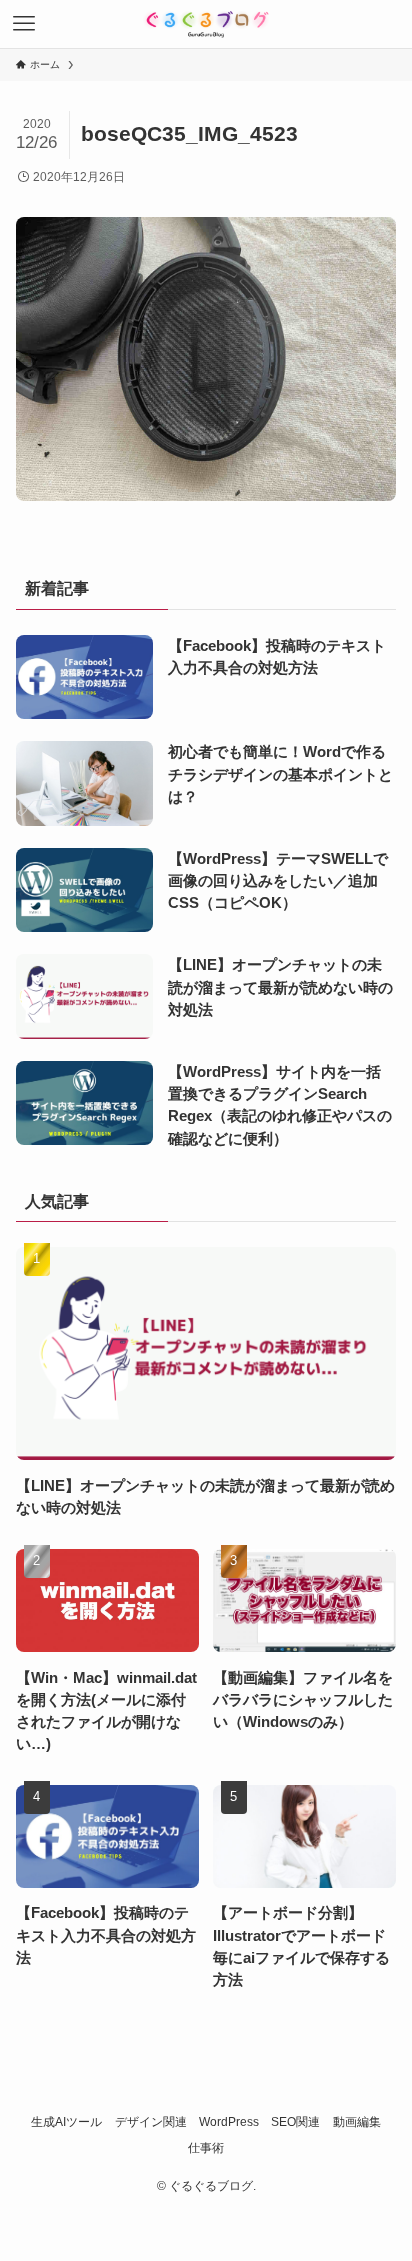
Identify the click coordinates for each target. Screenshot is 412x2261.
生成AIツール (66, 2122)
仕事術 (206, 2148)
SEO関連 (295, 2122)
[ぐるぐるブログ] (206, 24)
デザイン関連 (151, 2122)
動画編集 (357, 2122)
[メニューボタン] (24, 24)
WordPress (229, 2122)
